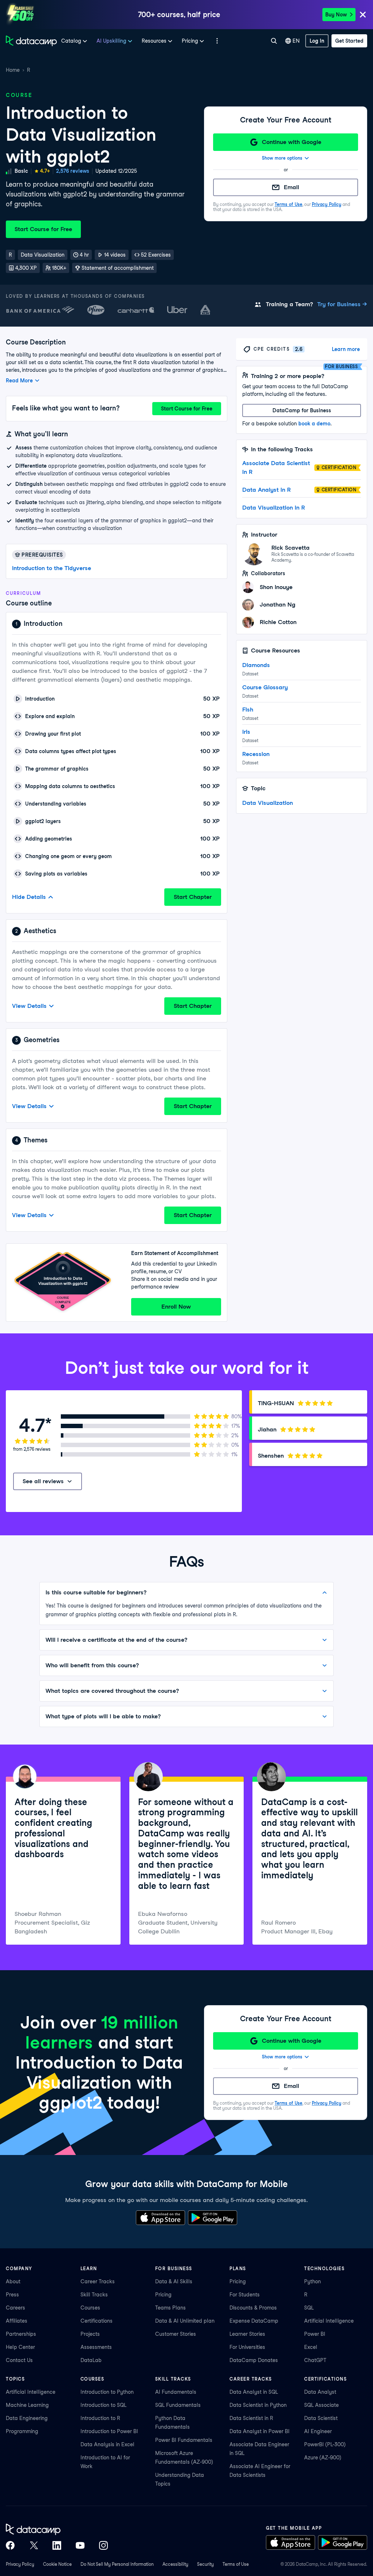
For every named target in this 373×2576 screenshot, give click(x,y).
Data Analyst (320, 2392)
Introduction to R (100, 2418)
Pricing (163, 2295)
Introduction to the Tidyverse (52, 568)
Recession (256, 754)
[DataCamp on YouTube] (80, 2545)
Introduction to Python (107, 2392)
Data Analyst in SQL (254, 2392)
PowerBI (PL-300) (325, 2444)
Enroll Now (176, 1307)
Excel (311, 2347)
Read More (19, 381)
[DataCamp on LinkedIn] (57, 2545)
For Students (245, 2295)
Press (12, 2295)
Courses (90, 2308)
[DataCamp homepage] (31, 41)
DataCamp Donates (254, 2360)
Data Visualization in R (274, 508)
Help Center (20, 2347)
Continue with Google (292, 142)
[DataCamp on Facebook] (10, 2545)
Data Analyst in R (266, 490)
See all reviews (43, 1481)
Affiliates (17, 2321)
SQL (309, 2308)
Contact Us (19, 2360)
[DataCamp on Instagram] (103, 2545)
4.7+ (45, 171)
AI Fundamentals (176, 2392)
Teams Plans (170, 2308)
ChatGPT (315, 2360)
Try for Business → (342, 304)
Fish (248, 710)
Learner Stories (247, 2334)
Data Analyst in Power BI (260, 2431)
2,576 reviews (73, 171)
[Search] (274, 41)
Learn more (346, 349)
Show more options (282, 158)
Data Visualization (268, 803)
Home (13, 70)
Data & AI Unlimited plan (185, 2321)
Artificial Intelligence (329, 2321)
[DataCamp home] (57, 2529)
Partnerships (21, 2334)
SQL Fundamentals (178, 2405)
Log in (317, 41)
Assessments (96, 2347)
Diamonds (256, 665)
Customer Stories (176, 2334)
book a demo (314, 424)
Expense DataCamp (254, 2321)
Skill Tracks (94, 2295)
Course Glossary (265, 687)
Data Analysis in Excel (107, 2444)
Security (205, 2564)
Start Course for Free (43, 229)
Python (313, 2281)
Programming (22, 2431)
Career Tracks (98, 2281)
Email (291, 187)
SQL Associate (321, 2405)
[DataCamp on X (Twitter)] (34, 2545)
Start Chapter (193, 897)
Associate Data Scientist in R (276, 467)
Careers (15, 2308)
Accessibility (175, 2564)
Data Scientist (321, 2418)
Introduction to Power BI (109, 2431)
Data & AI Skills (174, 2281)
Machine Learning (27, 2405)
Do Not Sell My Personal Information (117, 2564)
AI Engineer (318, 2431)
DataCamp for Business (302, 410)
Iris (246, 732)
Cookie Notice (57, 2564)
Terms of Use (288, 204)
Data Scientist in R (251, 2418)
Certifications (97, 2321)
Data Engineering (27, 2418)
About (13, 2281)
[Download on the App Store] (160, 2218)
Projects (90, 2334)
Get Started (349, 41)
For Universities (247, 2347)
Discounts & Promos (253, 2308)
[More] (217, 41)
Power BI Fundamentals (184, 2440)
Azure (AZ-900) (323, 2458)
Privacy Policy (327, 204)
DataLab (91, 2360)
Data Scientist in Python (258, 2405)
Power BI (315, 2334)
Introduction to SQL (103, 2405)
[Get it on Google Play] (213, 2218)
